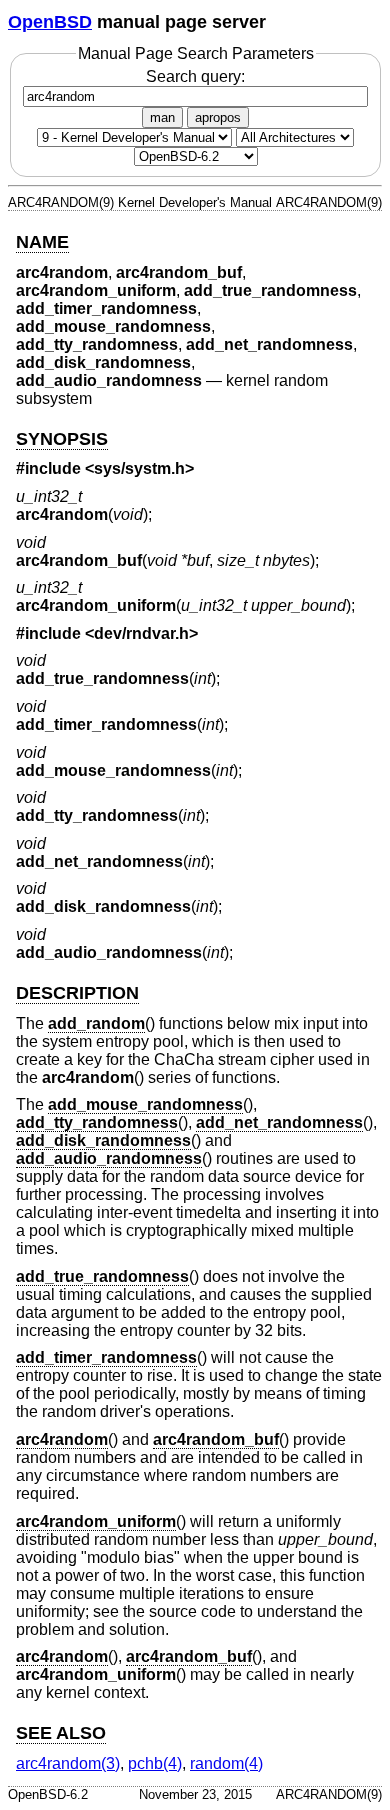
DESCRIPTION (77, 993)
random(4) (226, 1763)
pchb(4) (155, 1763)
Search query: (195, 76)
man (162, 117)
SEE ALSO (61, 1733)
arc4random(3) (68, 1763)
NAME (42, 242)
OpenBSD (50, 22)
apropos (218, 117)
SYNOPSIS (62, 439)
